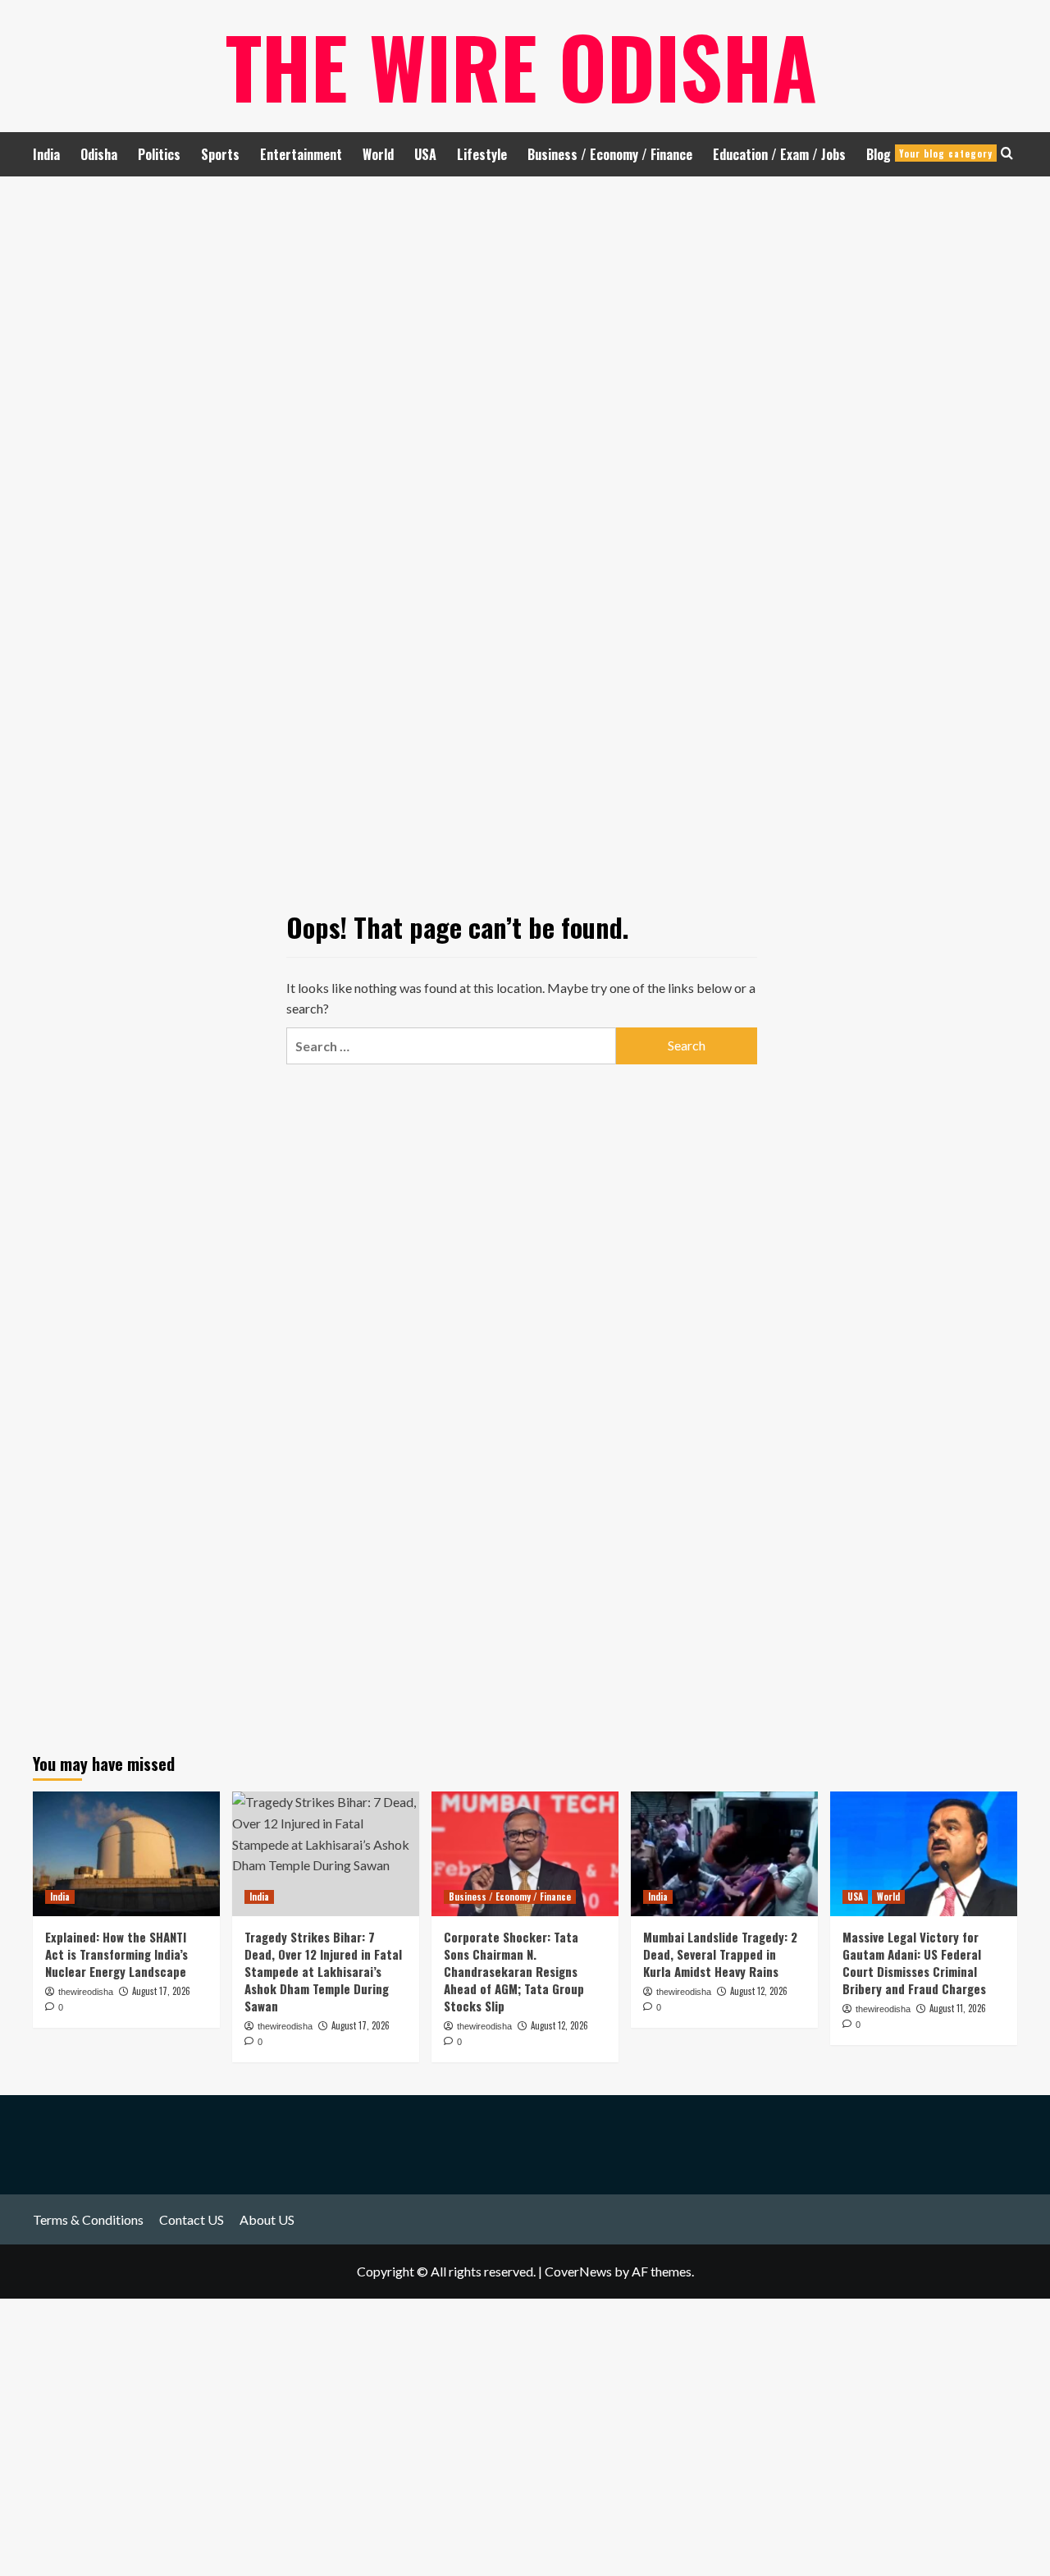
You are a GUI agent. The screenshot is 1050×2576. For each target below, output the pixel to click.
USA (425, 154)
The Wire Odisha (521, 66)
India (46, 154)
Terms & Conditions (88, 2219)
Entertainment (301, 154)
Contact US (192, 2219)
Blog (929, 154)
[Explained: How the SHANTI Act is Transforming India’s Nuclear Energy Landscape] (126, 1854)
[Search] (1007, 153)
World (378, 154)
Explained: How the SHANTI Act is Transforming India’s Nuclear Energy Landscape (116, 1954)
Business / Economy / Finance (610, 154)
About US (267, 2219)
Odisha (99, 154)
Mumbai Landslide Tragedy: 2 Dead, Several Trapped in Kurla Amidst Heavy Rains (720, 1954)
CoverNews (578, 2271)
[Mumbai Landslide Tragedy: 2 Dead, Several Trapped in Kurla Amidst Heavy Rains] (724, 1854)
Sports (220, 154)
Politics (159, 154)
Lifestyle (482, 154)
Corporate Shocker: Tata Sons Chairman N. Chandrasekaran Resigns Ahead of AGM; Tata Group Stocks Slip (514, 1971)
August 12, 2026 (559, 2025)
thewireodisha (86, 1992)
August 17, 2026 (161, 1991)
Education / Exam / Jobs (779, 154)
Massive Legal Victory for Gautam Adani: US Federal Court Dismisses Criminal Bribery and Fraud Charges (914, 1963)
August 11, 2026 (958, 2008)
